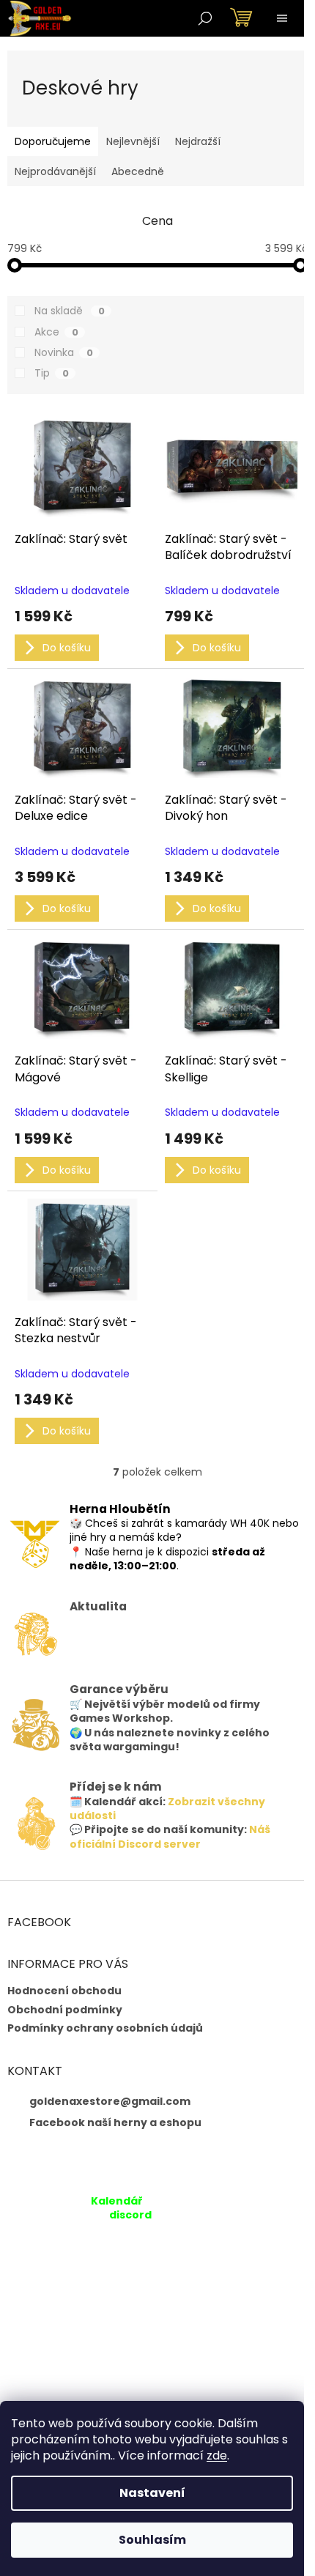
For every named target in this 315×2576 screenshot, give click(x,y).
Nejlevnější (133, 141)
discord (130, 2215)
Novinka (64, 352)
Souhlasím (152, 2540)
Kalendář (117, 2201)
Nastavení (152, 2493)
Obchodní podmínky (65, 2010)
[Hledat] (205, 18)
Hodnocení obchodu (64, 1991)
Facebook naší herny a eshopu (115, 2122)
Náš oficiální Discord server (170, 1836)
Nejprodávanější (55, 171)
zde (217, 2455)
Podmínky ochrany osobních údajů (105, 2028)
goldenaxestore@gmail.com (110, 2101)
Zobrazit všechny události (167, 1809)
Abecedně (138, 171)
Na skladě (70, 311)
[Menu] (282, 18)
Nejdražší (198, 141)
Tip (52, 373)
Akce (56, 332)
